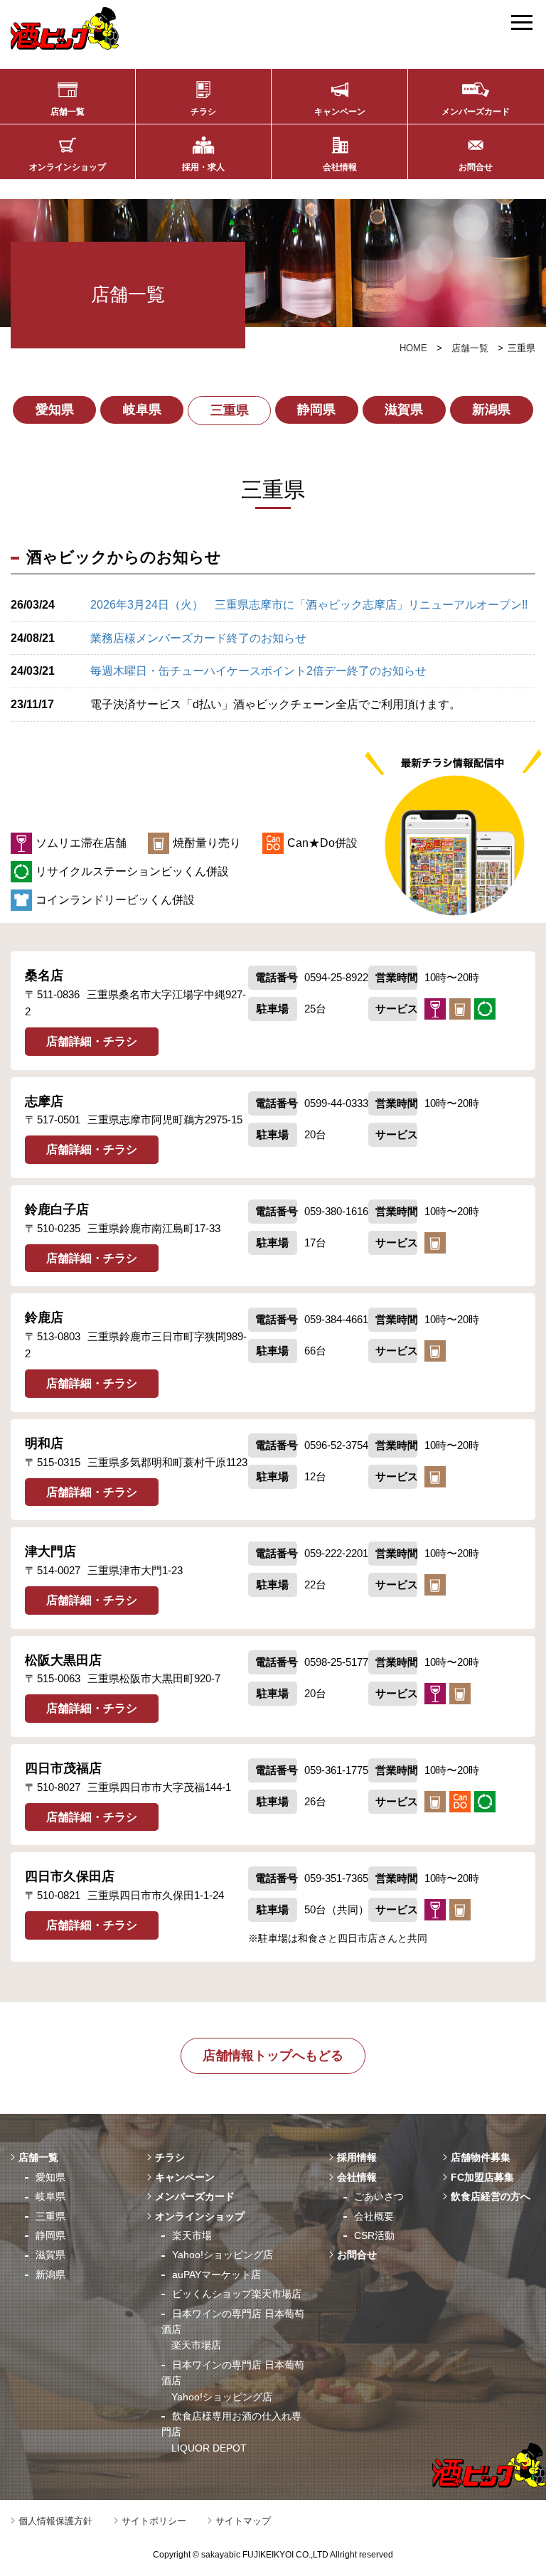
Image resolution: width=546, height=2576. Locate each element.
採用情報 (357, 2157)
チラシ (203, 112)
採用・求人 (203, 167)
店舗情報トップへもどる (273, 2056)
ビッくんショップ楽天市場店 (237, 2294)
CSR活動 (374, 2235)
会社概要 (374, 2216)
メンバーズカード (476, 112)
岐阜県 (142, 410)
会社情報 (340, 167)
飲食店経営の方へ (491, 2196)
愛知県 (55, 410)
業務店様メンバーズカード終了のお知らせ (198, 638)
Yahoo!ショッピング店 (223, 2255)
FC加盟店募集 (482, 2177)
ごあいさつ (379, 2196)
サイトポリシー (154, 2521)
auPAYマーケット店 (216, 2275)
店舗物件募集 (481, 2157)
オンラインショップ (68, 167)
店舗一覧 (68, 112)
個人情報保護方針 (55, 2521)
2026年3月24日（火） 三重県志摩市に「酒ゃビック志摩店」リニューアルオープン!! (309, 605)
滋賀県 (404, 410)
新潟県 (491, 410)
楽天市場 (192, 2235)
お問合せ (476, 167)
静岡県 (316, 410)
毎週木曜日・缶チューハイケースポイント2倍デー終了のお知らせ (258, 671)
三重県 (230, 410)
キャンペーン (340, 112)
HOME (413, 348)
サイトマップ (243, 2521)
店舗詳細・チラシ (92, 1041)
